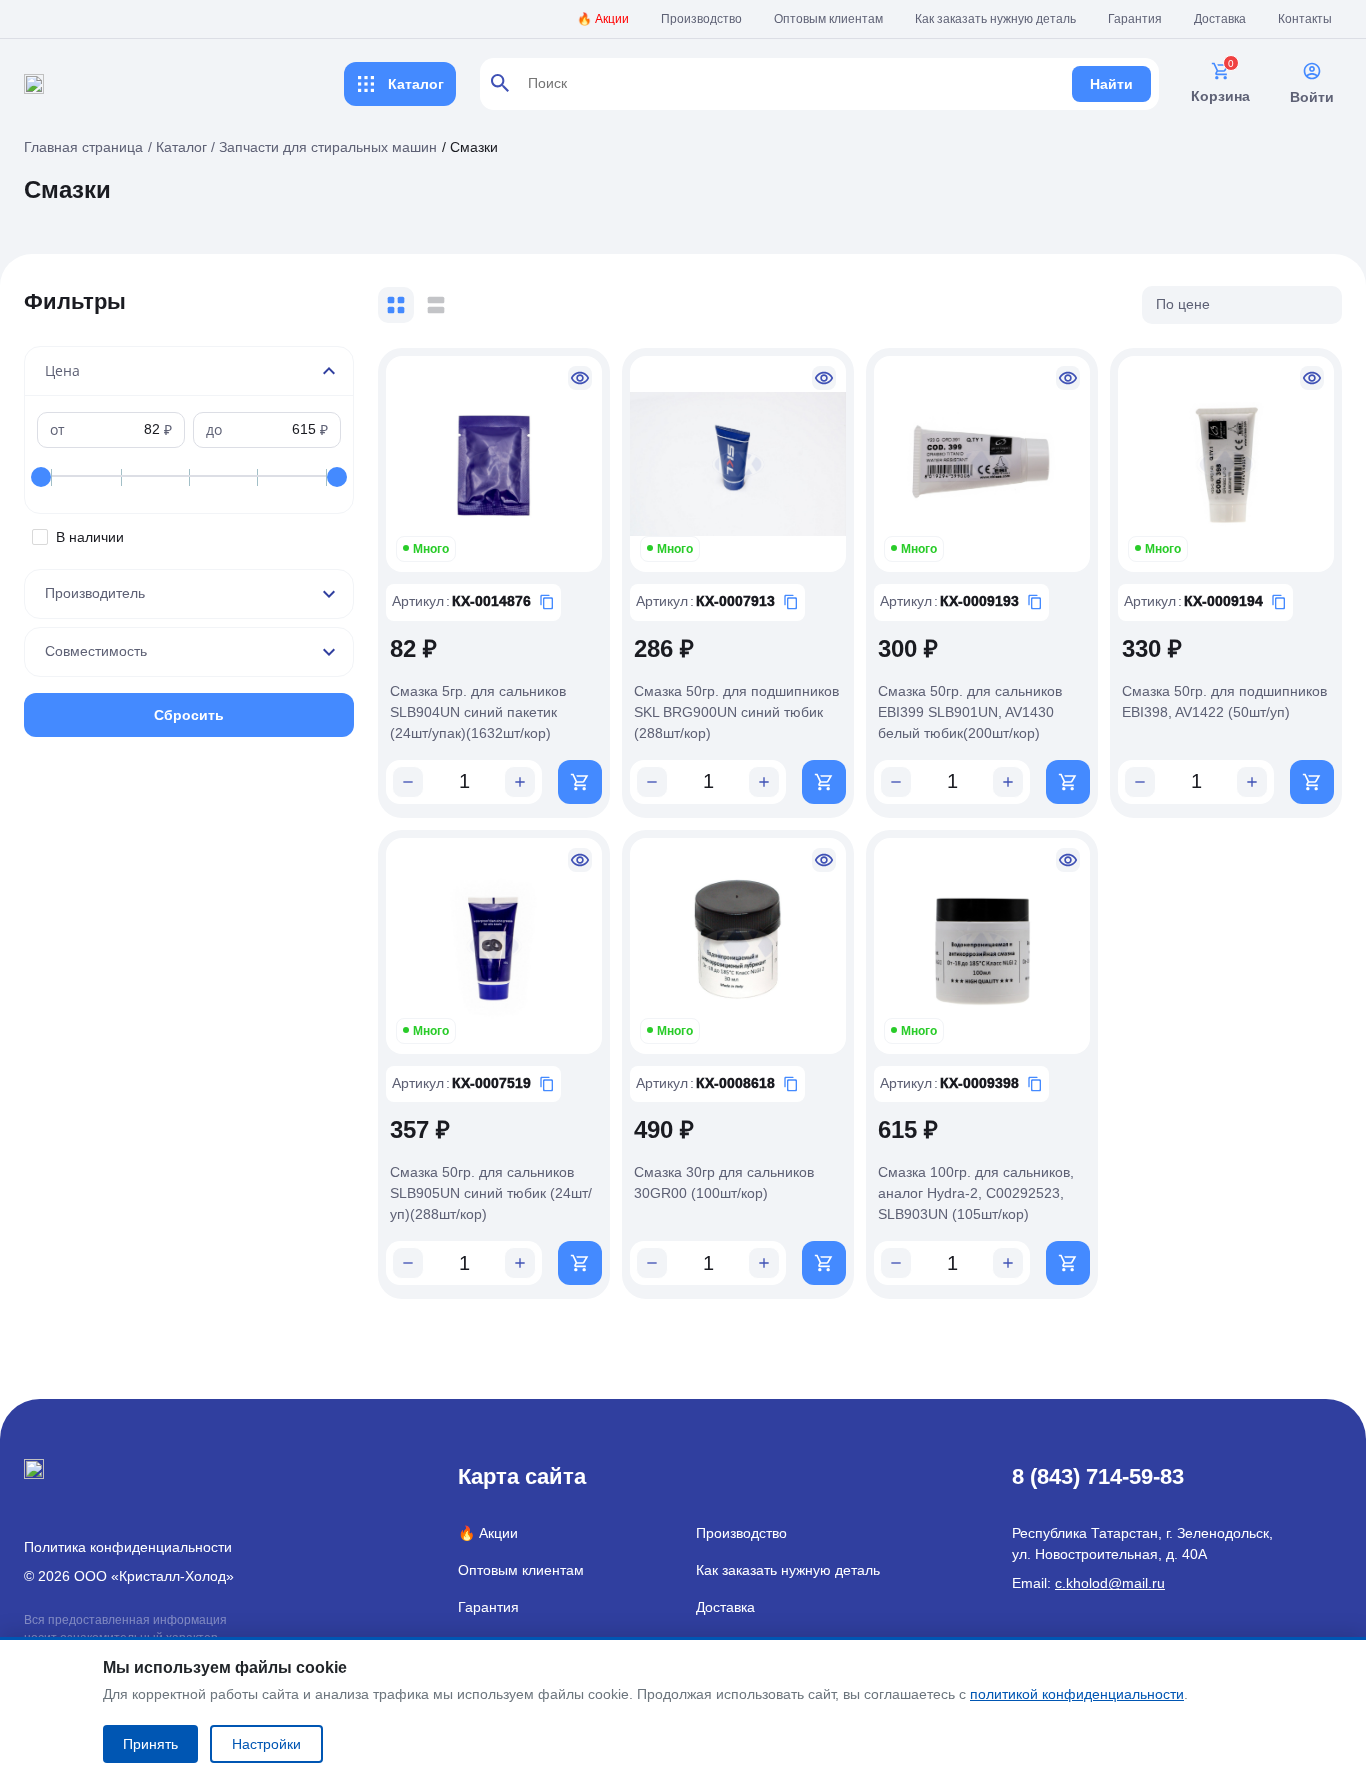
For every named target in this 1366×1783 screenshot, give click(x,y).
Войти (1312, 97)
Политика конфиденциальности (128, 1547)
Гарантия (1135, 19)
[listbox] (1242, 305)
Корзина (1220, 96)
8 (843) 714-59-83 (1098, 1476)
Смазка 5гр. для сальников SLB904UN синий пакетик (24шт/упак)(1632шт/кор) (478, 712)
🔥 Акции (603, 19)
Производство (701, 19)
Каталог (416, 84)
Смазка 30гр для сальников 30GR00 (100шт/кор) (724, 1182)
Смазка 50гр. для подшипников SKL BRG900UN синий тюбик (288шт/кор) (736, 712)
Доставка (1220, 19)
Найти (1111, 84)
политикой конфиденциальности (1077, 1694)
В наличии (90, 537)
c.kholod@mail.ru (1110, 1583)
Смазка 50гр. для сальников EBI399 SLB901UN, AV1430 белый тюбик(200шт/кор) (970, 712)
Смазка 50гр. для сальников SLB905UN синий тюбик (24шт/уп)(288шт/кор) (491, 1193)
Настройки (266, 1744)
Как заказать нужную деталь (995, 19)
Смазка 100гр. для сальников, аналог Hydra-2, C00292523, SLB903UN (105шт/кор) (976, 1193)
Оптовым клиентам (828, 19)
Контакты (1305, 19)
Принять (150, 1744)
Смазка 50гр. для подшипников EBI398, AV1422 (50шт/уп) (1224, 701)
